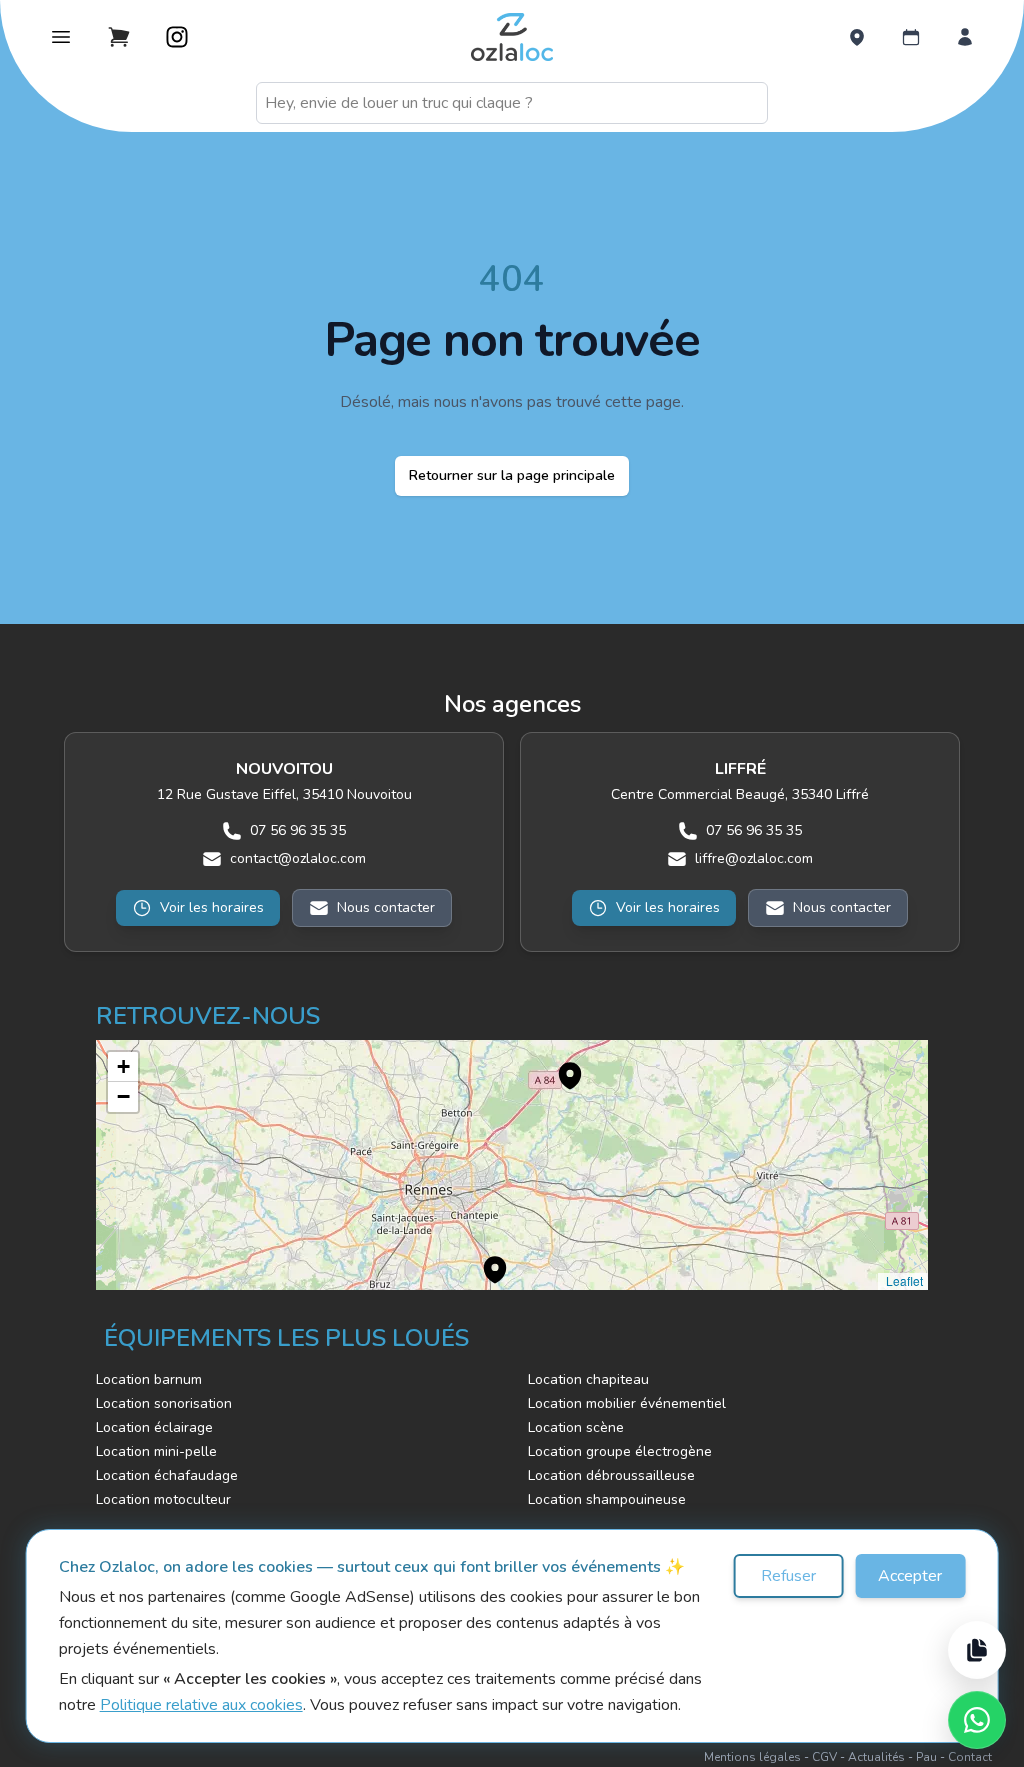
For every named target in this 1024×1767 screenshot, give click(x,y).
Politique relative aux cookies (201, 1705)
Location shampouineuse (607, 1499)
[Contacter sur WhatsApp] (977, 1720)
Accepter (910, 1576)
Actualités (876, 1757)
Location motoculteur (163, 1499)
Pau (926, 1757)
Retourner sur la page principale (512, 475)
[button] (560, 1065)
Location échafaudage (167, 1475)
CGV (824, 1757)
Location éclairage (154, 1427)
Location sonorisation (164, 1403)
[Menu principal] (61, 37)
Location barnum (149, 1379)
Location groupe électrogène (620, 1451)
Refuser (788, 1576)
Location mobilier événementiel (627, 1403)
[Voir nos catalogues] (977, 1650)
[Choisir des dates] (911, 37)
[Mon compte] (965, 37)
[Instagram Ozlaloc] (177, 37)
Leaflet (903, 1280)
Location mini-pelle (156, 1451)
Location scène (576, 1427)
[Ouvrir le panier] (119, 37)
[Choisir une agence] (857, 37)
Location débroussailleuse (611, 1475)
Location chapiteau (588, 1379)
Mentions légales (752, 1757)
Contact (970, 1757)
